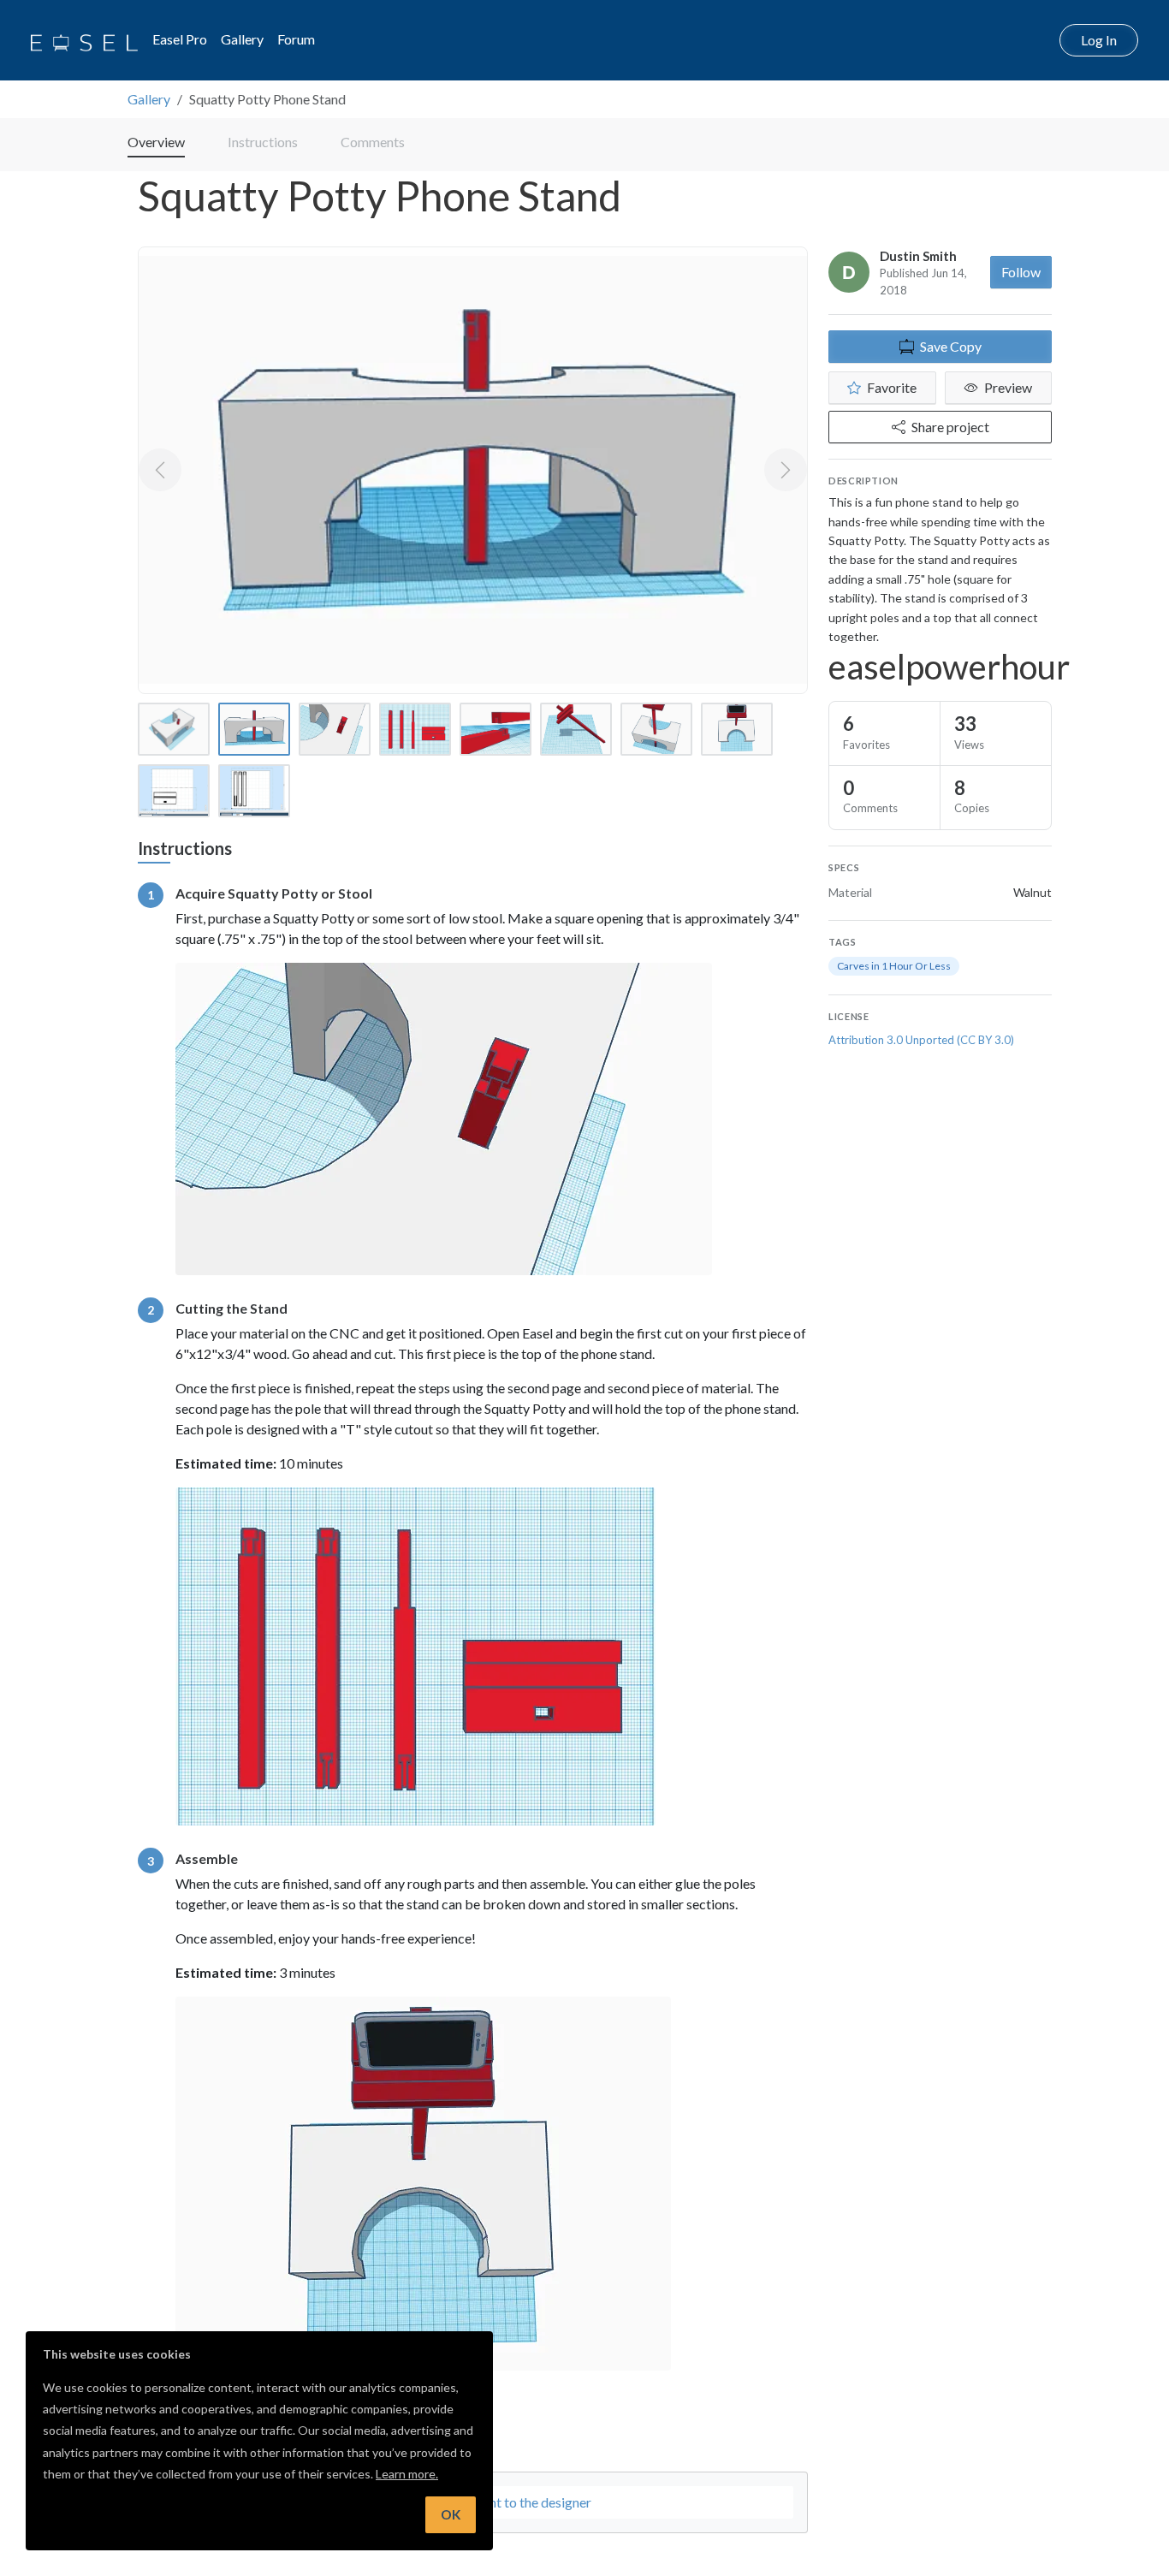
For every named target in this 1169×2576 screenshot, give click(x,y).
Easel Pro (180, 39)
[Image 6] (576, 729)
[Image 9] (174, 791)
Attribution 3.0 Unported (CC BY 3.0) (921, 1040)
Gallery (242, 39)
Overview (156, 142)
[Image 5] (495, 729)
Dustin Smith (918, 256)
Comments (373, 142)
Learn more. (407, 2474)
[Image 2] (254, 729)
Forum (296, 39)
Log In (1099, 40)
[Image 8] (737, 729)
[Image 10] (254, 791)
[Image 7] (656, 729)
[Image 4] (415, 729)
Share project (950, 427)
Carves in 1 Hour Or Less (894, 966)
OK (451, 2514)
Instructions (263, 142)
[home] (84, 40)
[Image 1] (174, 729)
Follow (1021, 272)
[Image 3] (335, 729)
